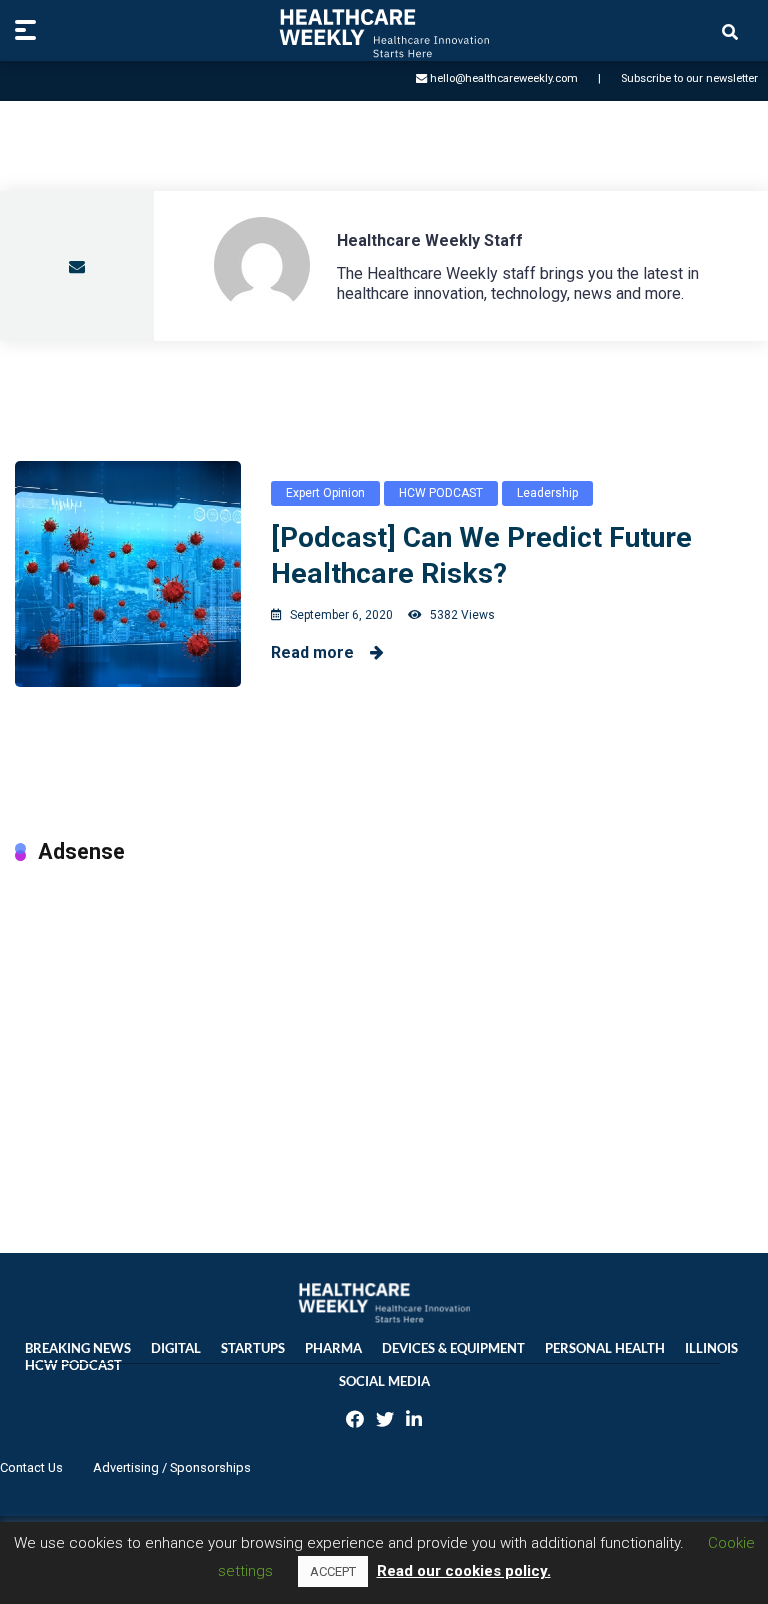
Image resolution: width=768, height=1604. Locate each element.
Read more (320, 652)
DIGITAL (176, 1348)
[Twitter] (385, 1421)
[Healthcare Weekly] (384, 33)
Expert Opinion (325, 493)
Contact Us (31, 1467)
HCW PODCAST (441, 493)
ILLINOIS (711, 1348)
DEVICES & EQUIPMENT (453, 1348)
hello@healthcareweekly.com (504, 78)
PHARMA (333, 1348)
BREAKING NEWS (78, 1348)
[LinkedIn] (414, 1421)
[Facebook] (355, 1421)
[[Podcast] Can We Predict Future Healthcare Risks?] (128, 574)
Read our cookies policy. (464, 1571)
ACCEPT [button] (333, 1571)
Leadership (547, 493)
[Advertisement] (384, 1038)
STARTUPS (253, 1348)
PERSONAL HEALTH (605, 1348)
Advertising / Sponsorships (172, 1467)
